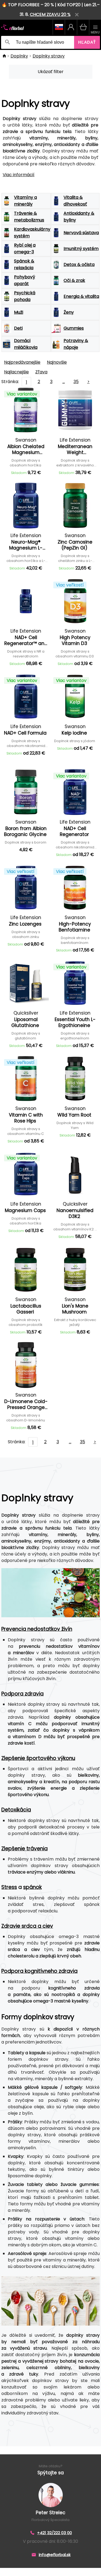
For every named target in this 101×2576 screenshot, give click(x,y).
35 (76, 382)
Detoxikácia (16, 1810)
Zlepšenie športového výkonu (38, 1758)
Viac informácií (19, 175)
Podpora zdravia (22, 1694)
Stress (9, 1887)
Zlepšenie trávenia (25, 1849)
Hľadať (87, 42)
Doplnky (19, 56)
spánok (32, 1887)
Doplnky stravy (49, 56)
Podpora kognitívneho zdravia (39, 1971)
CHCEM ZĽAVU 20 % (50, 14)
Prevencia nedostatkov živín (37, 1629)
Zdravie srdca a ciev (27, 1926)
